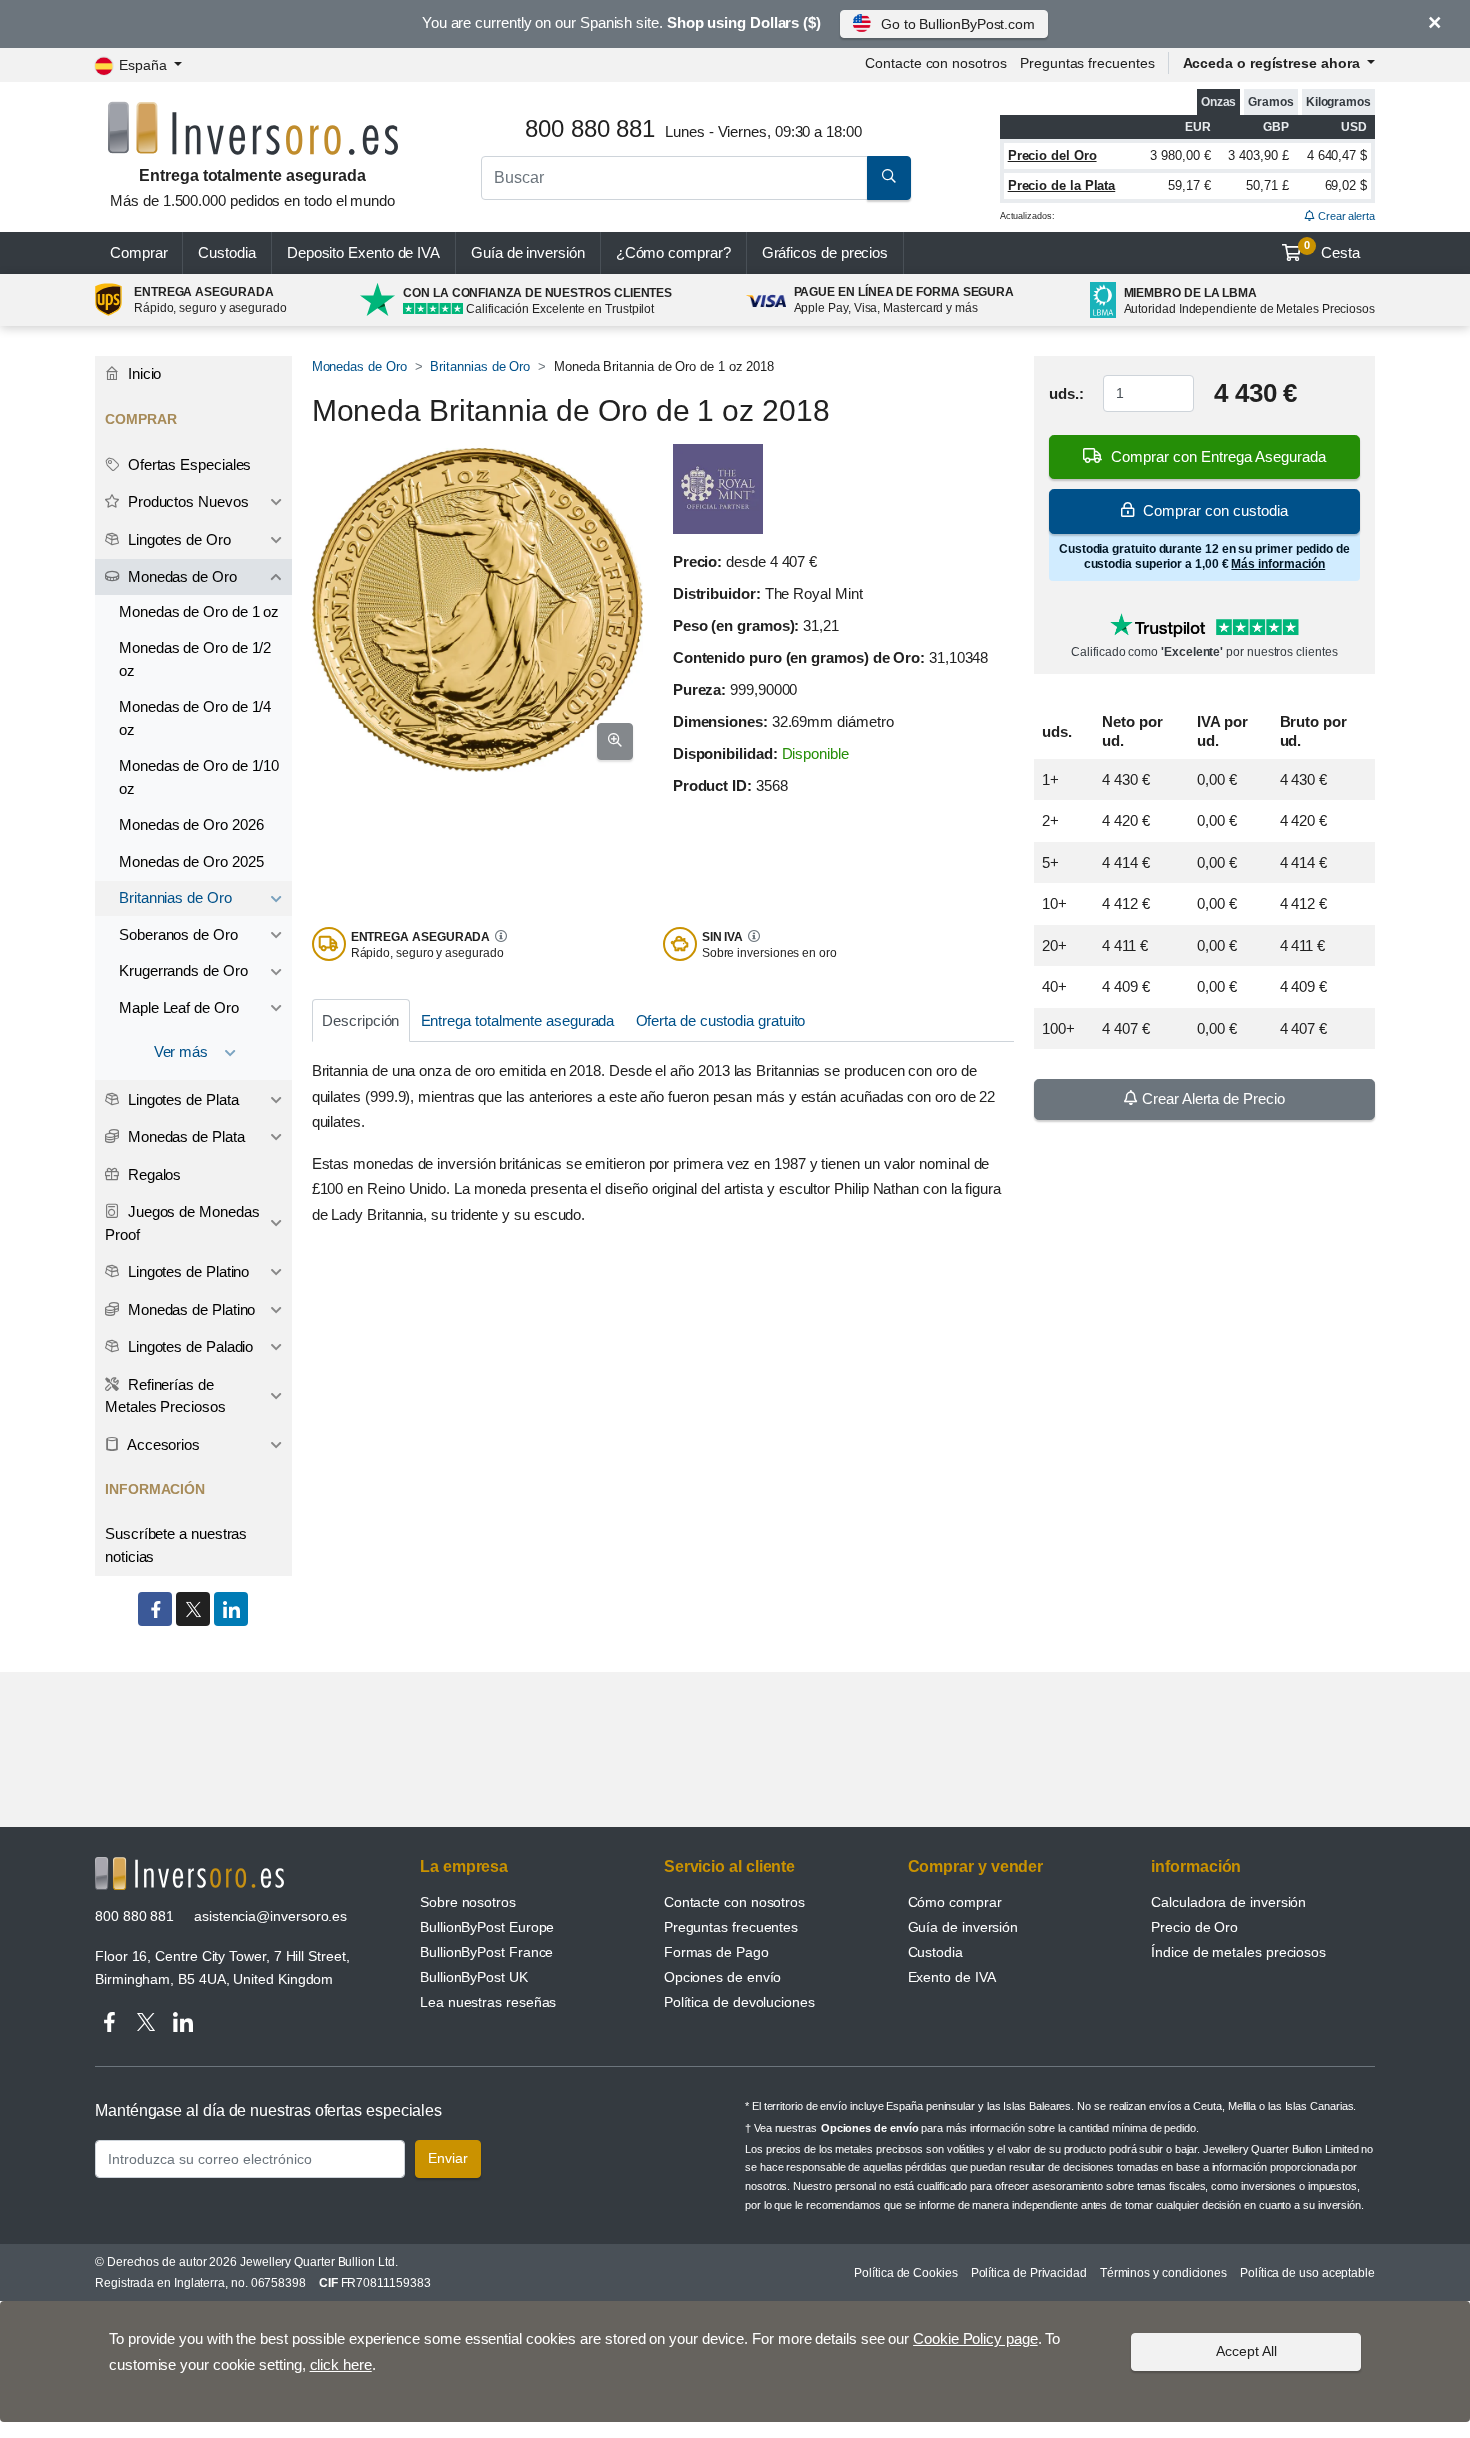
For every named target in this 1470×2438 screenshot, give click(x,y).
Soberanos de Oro (178, 934)
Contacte (935, 63)
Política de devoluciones (739, 2002)
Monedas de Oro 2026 (191, 824)
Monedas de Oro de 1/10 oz (199, 777)
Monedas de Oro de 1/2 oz (195, 659)
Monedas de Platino (189, 1309)
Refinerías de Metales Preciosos (165, 1396)
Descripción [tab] (360, 1020)
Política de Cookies (905, 2273)
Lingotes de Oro (177, 539)
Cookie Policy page (975, 2338)
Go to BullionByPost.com (958, 24)
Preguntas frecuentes (1087, 63)
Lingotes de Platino (186, 1271)
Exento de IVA (363, 252)
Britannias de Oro (480, 366)
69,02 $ (1346, 185)
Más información (1278, 564)
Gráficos (825, 252)
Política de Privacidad (1029, 2273)
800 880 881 (134, 1916)
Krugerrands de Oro (183, 970)
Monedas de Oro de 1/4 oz (195, 718)
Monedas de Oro (359, 366)
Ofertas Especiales (187, 464)
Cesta (1332, 250)
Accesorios (162, 1444)
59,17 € (1189, 185)
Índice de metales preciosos (1238, 1952)
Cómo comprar (955, 1902)
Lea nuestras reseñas (488, 2002)
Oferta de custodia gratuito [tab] (721, 1020)
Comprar (138, 252)
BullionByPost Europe (487, 1927)
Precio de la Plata (1062, 185)
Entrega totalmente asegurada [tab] (518, 1020)
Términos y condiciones (1163, 2273)
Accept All (1246, 2351)
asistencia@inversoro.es (270, 1916)
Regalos (152, 1174)
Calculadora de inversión (1228, 1902)
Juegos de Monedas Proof (182, 1223)
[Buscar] (889, 178)
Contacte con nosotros (734, 1902)
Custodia (226, 252)
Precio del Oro (1052, 155)
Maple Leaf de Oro (179, 1007)
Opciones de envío (723, 1977)
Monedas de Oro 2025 (191, 861)
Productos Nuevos (186, 501)
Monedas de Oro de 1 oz (199, 611)
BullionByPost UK (474, 1977)
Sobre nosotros (468, 1902)
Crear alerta (1345, 216)
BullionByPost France (486, 1952)
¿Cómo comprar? (673, 252)
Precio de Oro (1194, 1927)
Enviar (448, 2158)
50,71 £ (1267, 185)
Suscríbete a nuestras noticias (176, 1545)
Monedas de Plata (184, 1136)
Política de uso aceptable (1307, 2273)
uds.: (1066, 393)
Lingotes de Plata (181, 1099)
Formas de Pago (716, 1952)
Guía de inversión (528, 252)
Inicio (142, 373)
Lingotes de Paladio (188, 1346)
